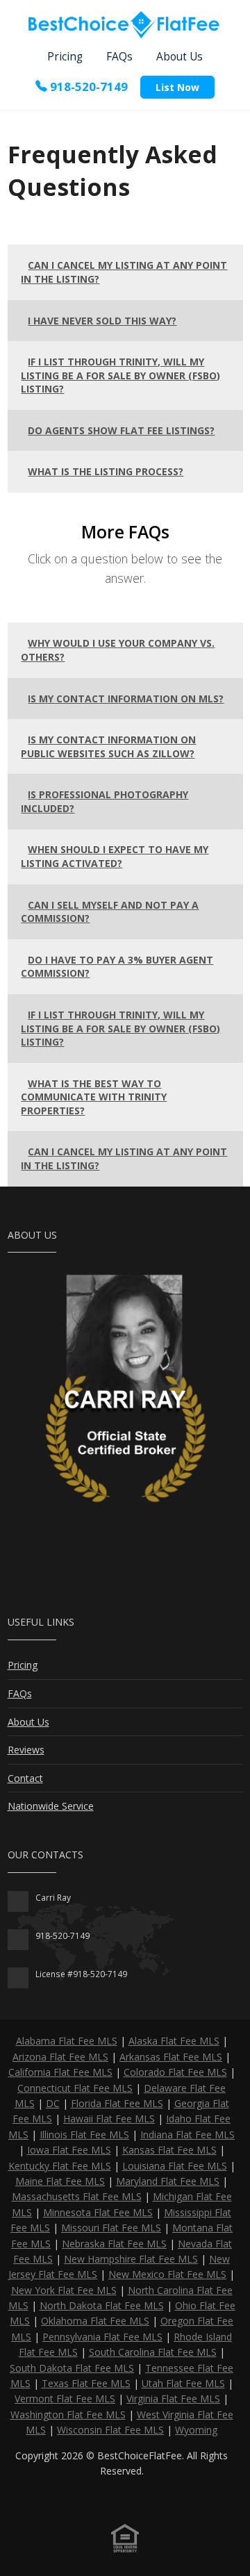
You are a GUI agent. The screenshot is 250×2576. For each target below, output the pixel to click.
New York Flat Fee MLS (64, 2290)
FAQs (119, 57)
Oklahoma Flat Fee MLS (95, 2321)
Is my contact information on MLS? (126, 699)
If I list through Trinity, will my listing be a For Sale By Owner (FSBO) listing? (120, 375)
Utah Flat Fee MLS (183, 2383)
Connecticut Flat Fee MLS (75, 2088)
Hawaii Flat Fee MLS (109, 2119)
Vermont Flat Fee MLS (65, 2399)
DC (53, 2103)
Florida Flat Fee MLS (117, 2103)
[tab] (125, 272)
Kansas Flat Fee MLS (169, 2150)
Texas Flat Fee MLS (86, 2383)
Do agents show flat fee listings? (121, 430)
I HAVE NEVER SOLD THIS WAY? (102, 321)
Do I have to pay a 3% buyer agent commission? (117, 967)
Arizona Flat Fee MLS (60, 2057)
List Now (177, 87)
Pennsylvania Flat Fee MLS (102, 2337)
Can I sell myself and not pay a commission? (110, 912)
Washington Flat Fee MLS (68, 2414)
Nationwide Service (51, 1806)
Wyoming (196, 2430)
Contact (25, 1778)
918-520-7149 (87, 86)
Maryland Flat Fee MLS (168, 2181)
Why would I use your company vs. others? (118, 650)
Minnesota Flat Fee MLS (98, 2212)
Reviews (26, 1750)
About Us (180, 57)
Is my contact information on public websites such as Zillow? (108, 746)
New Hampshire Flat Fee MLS (131, 2259)
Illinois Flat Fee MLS (84, 2135)
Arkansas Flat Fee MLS (171, 2057)
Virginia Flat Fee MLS (173, 2399)
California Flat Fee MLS (60, 2072)
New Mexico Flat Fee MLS (167, 2274)
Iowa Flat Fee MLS (69, 2150)
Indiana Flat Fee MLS (187, 2135)
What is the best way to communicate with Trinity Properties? (94, 1097)
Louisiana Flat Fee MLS (175, 2166)
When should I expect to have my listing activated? (115, 856)
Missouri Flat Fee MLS (111, 2228)
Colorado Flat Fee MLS (175, 2072)
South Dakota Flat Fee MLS (72, 2368)
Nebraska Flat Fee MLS (114, 2244)
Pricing (65, 57)
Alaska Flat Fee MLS (174, 2041)
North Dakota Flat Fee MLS (102, 2305)
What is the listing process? (106, 471)
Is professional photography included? (105, 801)
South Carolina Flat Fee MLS (153, 2352)
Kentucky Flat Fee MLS (60, 2166)
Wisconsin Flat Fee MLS (110, 2430)
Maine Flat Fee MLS (60, 2181)
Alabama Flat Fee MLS (67, 2041)
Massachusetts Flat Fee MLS (77, 2196)
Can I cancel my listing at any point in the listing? (124, 272)
